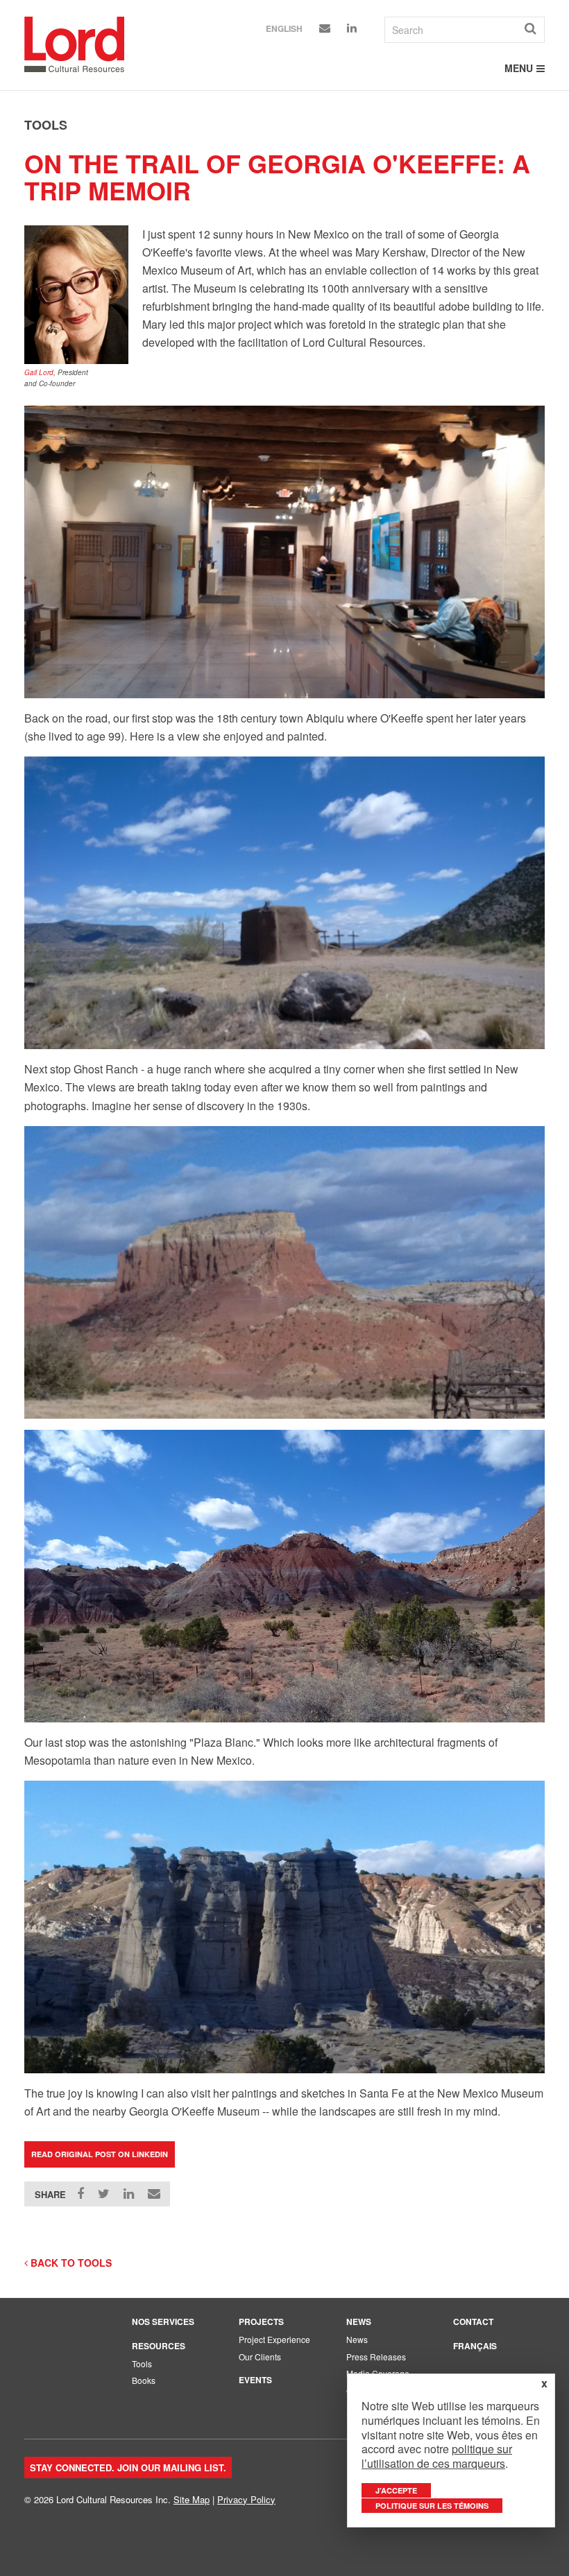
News (359, 2322)
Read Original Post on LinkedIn (100, 2154)
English (284, 28)
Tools (142, 2363)
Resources (159, 2346)
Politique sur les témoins (432, 2506)
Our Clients (260, 2357)
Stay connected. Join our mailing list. (128, 2467)
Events (255, 2380)
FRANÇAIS (475, 2346)
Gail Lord (39, 372)
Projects (261, 2322)
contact (473, 2322)
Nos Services (163, 2322)
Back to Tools (70, 2263)
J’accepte (396, 2490)
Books (144, 2380)
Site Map (192, 2499)
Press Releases (376, 2357)
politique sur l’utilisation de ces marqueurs (437, 2456)
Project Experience (274, 2339)
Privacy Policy (246, 2499)
